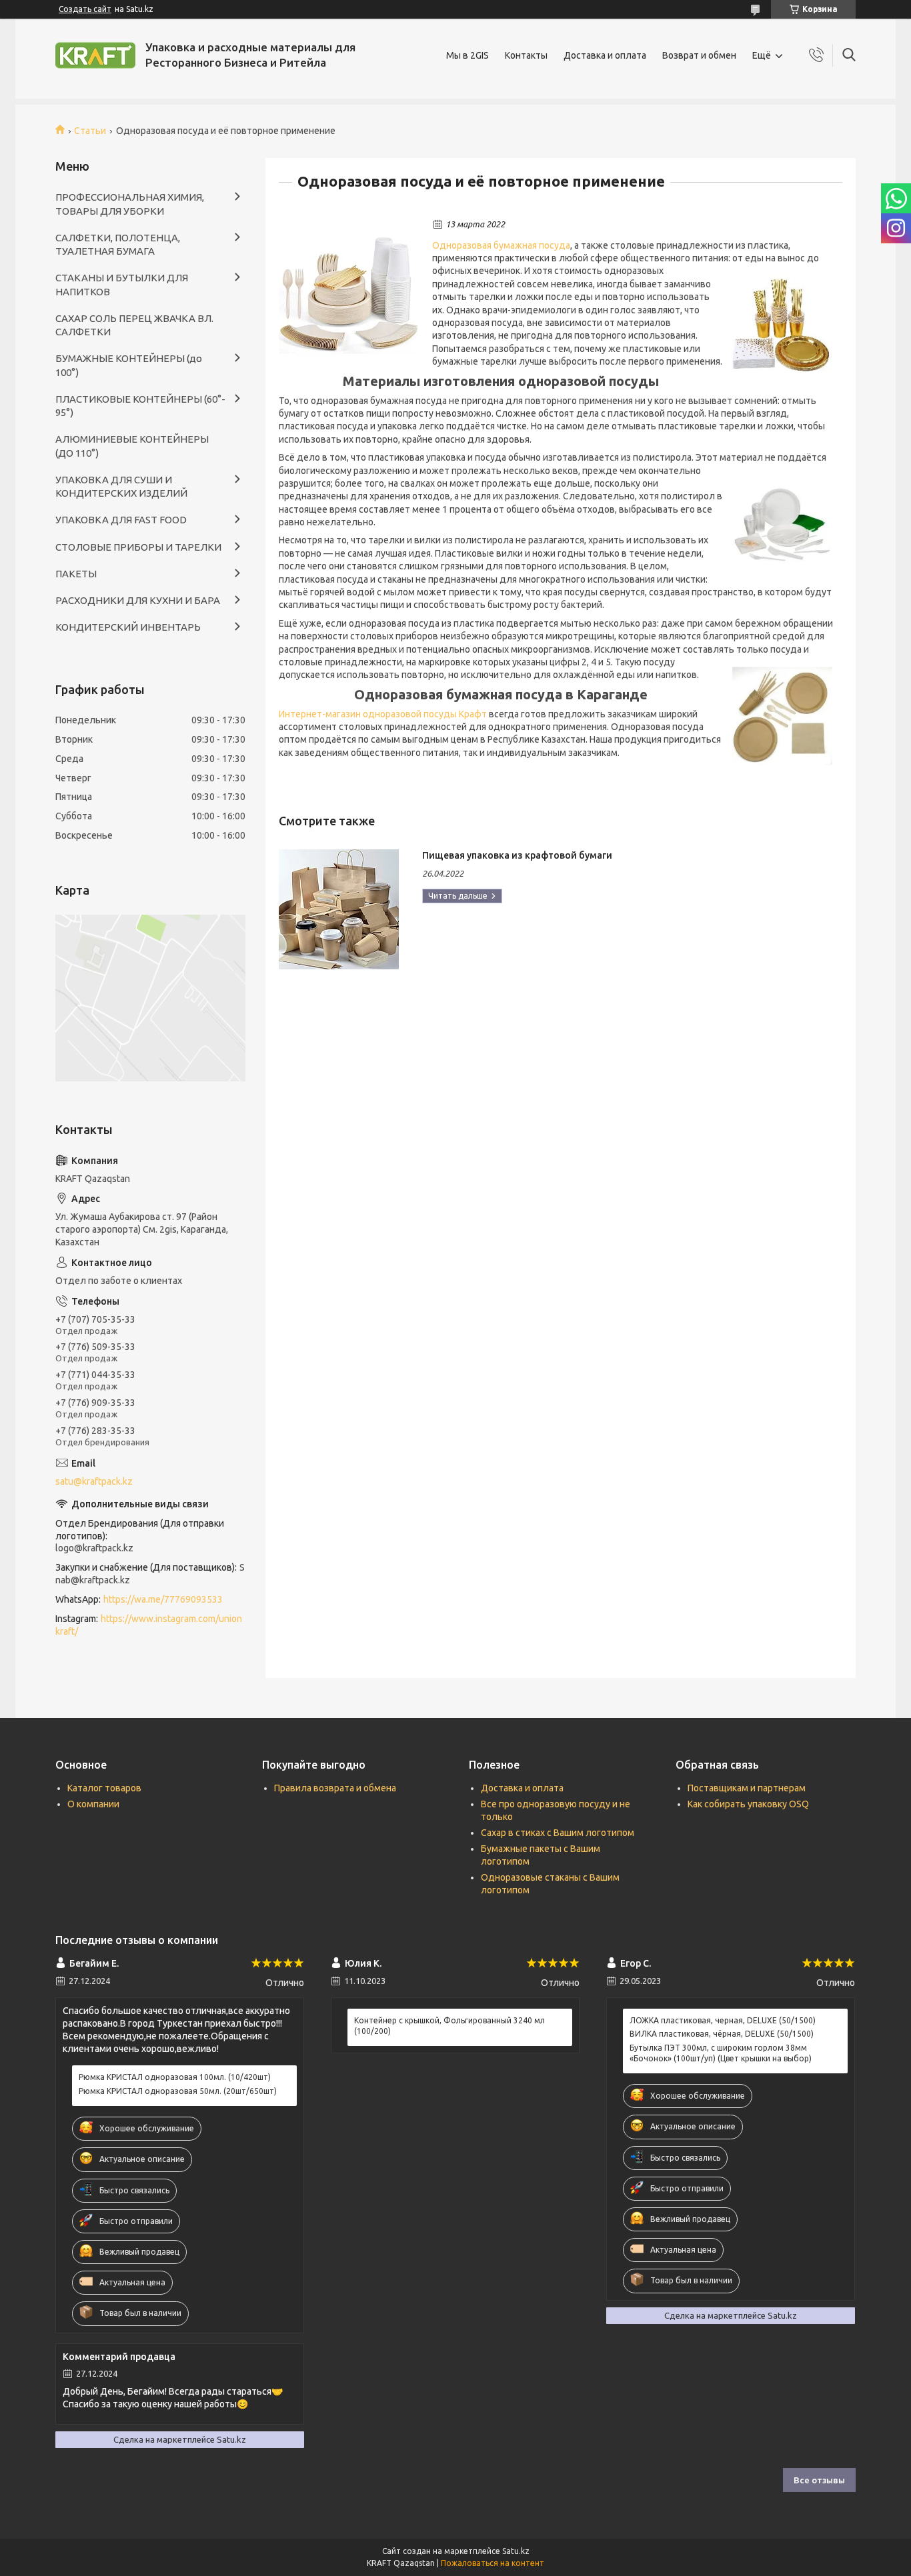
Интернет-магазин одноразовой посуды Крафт (383, 714)
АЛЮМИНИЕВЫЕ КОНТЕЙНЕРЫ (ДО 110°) (132, 446)
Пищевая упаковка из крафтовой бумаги (517, 855)
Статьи (90, 131)
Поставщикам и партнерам (747, 1788)
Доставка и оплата (605, 55)
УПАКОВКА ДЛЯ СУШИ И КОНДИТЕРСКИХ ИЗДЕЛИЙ (121, 486)
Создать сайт (85, 9)
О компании (93, 1804)
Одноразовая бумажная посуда (501, 245)
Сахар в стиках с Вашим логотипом (558, 1833)
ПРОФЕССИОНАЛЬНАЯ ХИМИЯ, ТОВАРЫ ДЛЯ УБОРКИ (130, 204)
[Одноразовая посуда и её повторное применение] (349, 288)
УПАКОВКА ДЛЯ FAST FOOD (121, 520)
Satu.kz (516, 2551)
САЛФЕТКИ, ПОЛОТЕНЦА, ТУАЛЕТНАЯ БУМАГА (118, 244)
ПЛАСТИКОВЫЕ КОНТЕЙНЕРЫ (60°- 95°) (140, 406)
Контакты (526, 55)
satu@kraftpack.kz (94, 1481)
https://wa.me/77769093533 (163, 1599)
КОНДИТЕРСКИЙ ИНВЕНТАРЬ (128, 627)
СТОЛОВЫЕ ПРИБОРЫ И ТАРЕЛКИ (138, 547)
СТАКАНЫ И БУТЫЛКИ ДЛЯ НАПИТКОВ (122, 284)
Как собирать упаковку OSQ (748, 1804)
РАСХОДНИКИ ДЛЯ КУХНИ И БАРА (138, 600)
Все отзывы (819, 2480)
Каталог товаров (104, 1788)
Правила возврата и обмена (335, 1788)
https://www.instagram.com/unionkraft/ (149, 1625)
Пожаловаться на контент (493, 2563)
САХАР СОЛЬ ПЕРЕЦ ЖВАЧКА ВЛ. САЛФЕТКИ (134, 325)
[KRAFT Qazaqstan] (95, 55)
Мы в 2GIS (468, 55)
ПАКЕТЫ (76, 574)
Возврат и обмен (699, 55)
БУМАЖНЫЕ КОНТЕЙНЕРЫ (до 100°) (129, 365)
